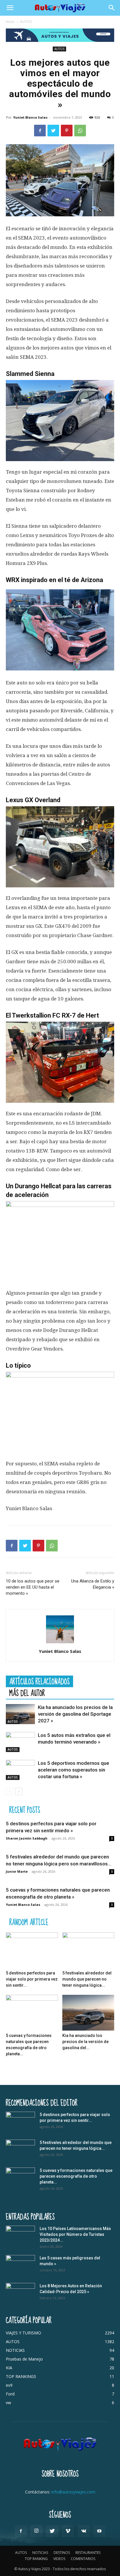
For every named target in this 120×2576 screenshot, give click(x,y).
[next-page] (19, 1791)
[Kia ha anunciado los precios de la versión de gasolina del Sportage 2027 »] (20, 1714)
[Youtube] (99, 2531)
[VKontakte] (84, 2531)
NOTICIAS (40, 2553)
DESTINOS (62, 2553)
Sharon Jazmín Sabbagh (27, 1838)
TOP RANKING (36, 2559)
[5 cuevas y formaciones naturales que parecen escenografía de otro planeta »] (32, 2013)
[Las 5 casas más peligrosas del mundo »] (20, 2265)
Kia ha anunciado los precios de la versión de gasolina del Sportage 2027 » (75, 1714)
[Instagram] (36, 2531)
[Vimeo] (68, 2531)
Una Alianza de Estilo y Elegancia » (93, 1584)
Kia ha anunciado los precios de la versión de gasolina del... (85, 2042)
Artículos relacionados (39, 1681)
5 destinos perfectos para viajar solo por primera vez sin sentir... (32, 1979)
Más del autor (27, 1693)
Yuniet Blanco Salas (30, 117)
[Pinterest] (67, 131)
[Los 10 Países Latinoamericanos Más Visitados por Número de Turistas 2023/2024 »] (20, 2236)
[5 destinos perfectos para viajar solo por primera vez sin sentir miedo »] (32, 1950)
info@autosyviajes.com (73, 2492)
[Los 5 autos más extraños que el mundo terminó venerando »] (20, 1742)
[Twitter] (53, 131)
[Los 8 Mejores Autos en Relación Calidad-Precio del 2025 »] (20, 2293)
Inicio (10, 22)
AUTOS (26, 22)
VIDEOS (59, 2559)
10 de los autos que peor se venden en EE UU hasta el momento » (33, 1587)
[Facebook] (40, 131)
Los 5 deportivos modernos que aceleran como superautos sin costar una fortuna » (74, 1770)
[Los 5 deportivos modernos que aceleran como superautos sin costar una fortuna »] (20, 1770)
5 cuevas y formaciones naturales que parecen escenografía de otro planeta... (76, 2176)
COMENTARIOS (83, 2559)
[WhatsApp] (80, 131)
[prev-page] (9, 1791)
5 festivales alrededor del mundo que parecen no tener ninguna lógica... (87, 1979)
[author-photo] (60, 1643)
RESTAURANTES (88, 2553)
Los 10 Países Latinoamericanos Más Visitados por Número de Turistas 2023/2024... (75, 2234)
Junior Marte (17, 1871)
